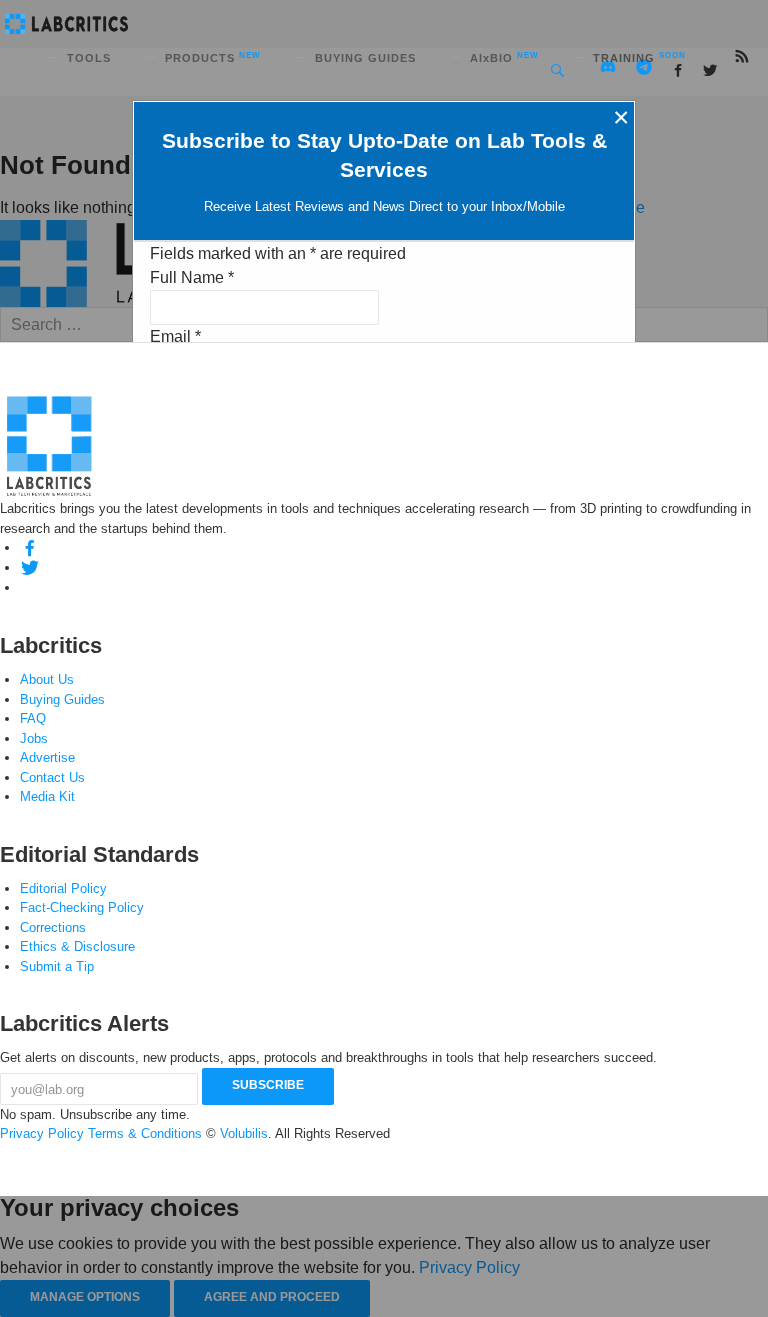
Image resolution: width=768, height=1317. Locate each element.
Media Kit (47, 796)
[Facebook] (30, 547)
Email (175, 336)
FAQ (33, 718)
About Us (47, 679)
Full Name (192, 277)
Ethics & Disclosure (77, 946)
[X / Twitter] (30, 567)
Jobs (34, 738)
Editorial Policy (63, 888)
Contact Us (52, 777)
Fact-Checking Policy (82, 907)
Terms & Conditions (145, 1133)
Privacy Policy (42, 1133)
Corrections (53, 927)
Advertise (47, 757)
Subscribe (268, 1085)
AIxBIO (504, 58)
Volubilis (244, 1133)
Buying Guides (62, 699)
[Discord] (30, 587)
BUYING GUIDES (365, 58)
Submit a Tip (57, 966)
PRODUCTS (213, 58)
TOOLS (89, 58)
